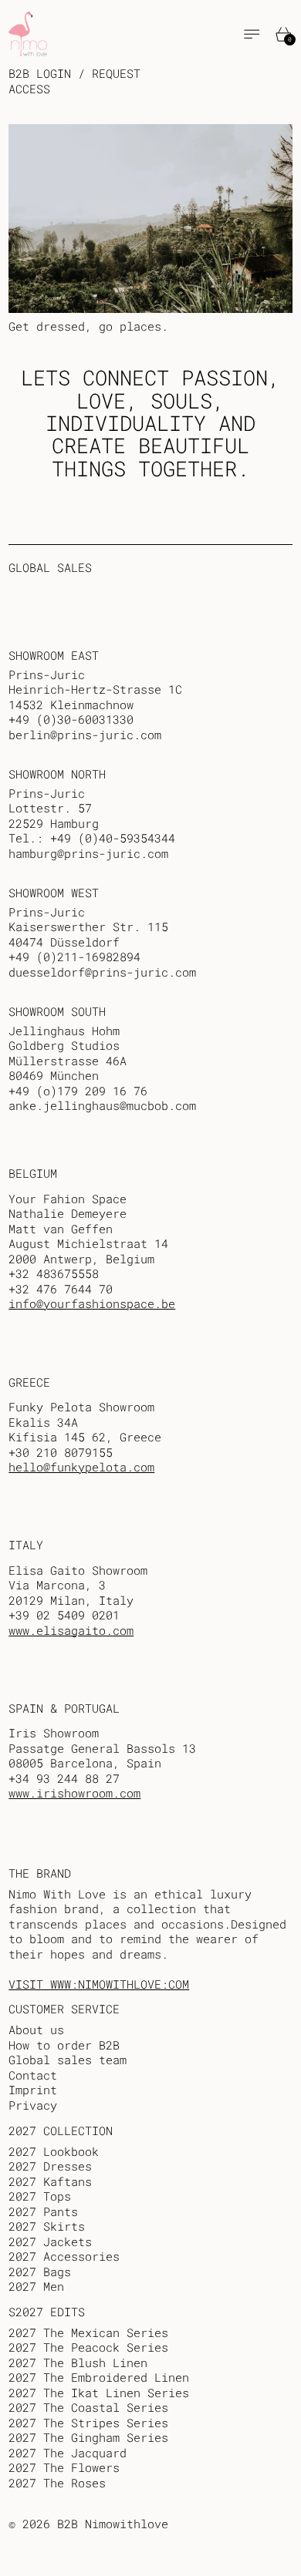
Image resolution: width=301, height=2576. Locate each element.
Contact (33, 2075)
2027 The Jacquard (68, 2453)
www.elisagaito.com (71, 1630)
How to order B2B (64, 2045)
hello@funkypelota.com (81, 1467)
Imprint (33, 2090)
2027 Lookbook (54, 2151)
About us (36, 2030)
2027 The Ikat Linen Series (99, 2393)
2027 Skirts (47, 2226)
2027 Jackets (50, 2241)
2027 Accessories (64, 2256)
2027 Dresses (50, 2166)
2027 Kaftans (50, 2181)
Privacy (33, 2105)
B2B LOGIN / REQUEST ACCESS (74, 81)
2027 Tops (40, 2196)
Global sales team (68, 2060)
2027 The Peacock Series (88, 2347)
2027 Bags (40, 2272)
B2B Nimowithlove (113, 2524)
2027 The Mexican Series (88, 2332)
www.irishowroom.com (74, 1793)
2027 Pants (43, 2211)
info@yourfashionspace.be (92, 1303)
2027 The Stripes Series (88, 2423)
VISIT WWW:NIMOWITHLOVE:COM (99, 1984)
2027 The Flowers (64, 2467)
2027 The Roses (57, 2483)
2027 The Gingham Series (88, 2437)
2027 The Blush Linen (78, 2362)
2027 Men (36, 2286)
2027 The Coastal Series (88, 2407)
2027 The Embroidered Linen (99, 2377)
